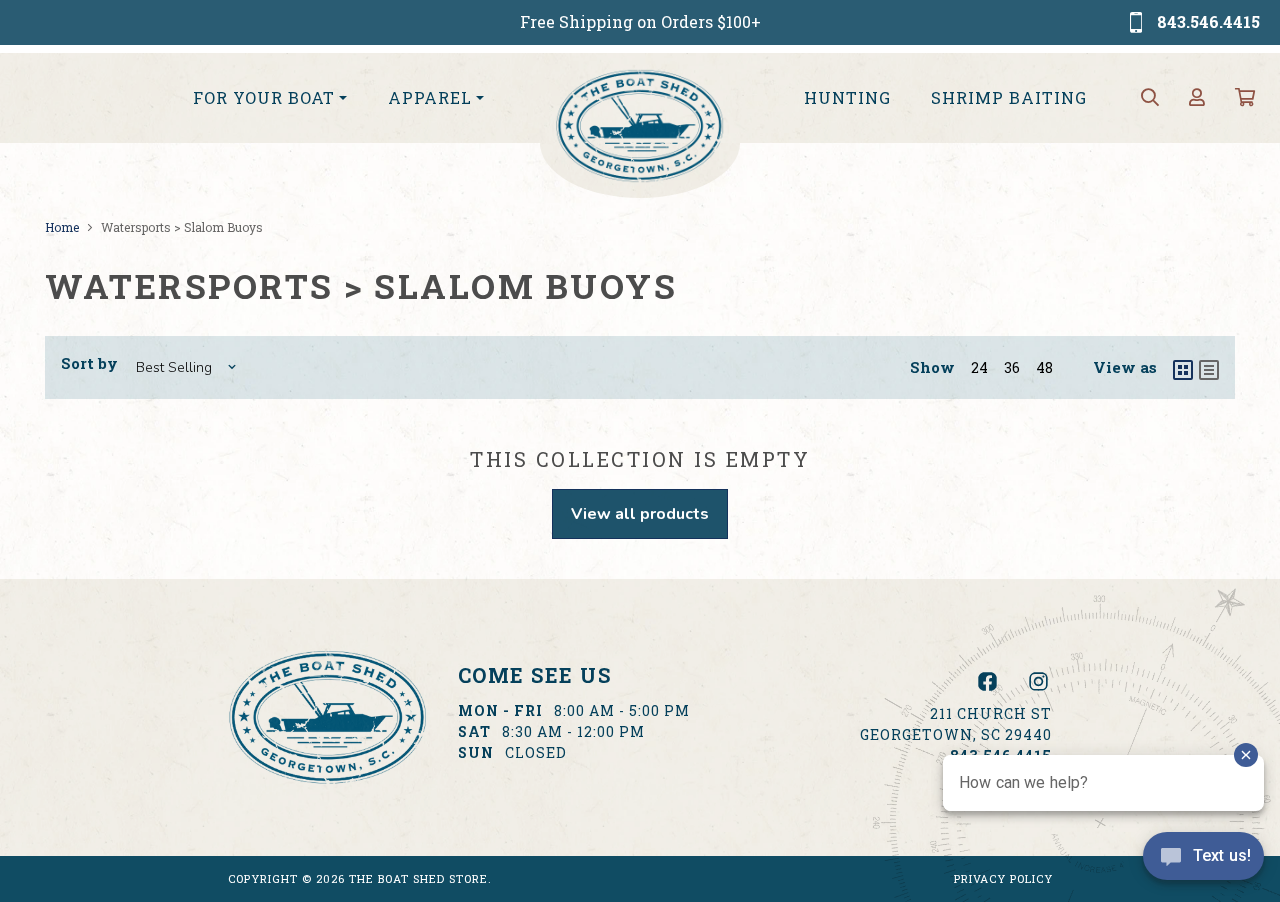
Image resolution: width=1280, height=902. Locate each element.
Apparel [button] (430, 97)
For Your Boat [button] (264, 97)
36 (1012, 367)
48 (1044, 367)
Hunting (847, 97)
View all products (640, 514)
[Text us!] (1203, 861)
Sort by (89, 363)
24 (979, 367)
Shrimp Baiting (1009, 97)
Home (62, 227)
